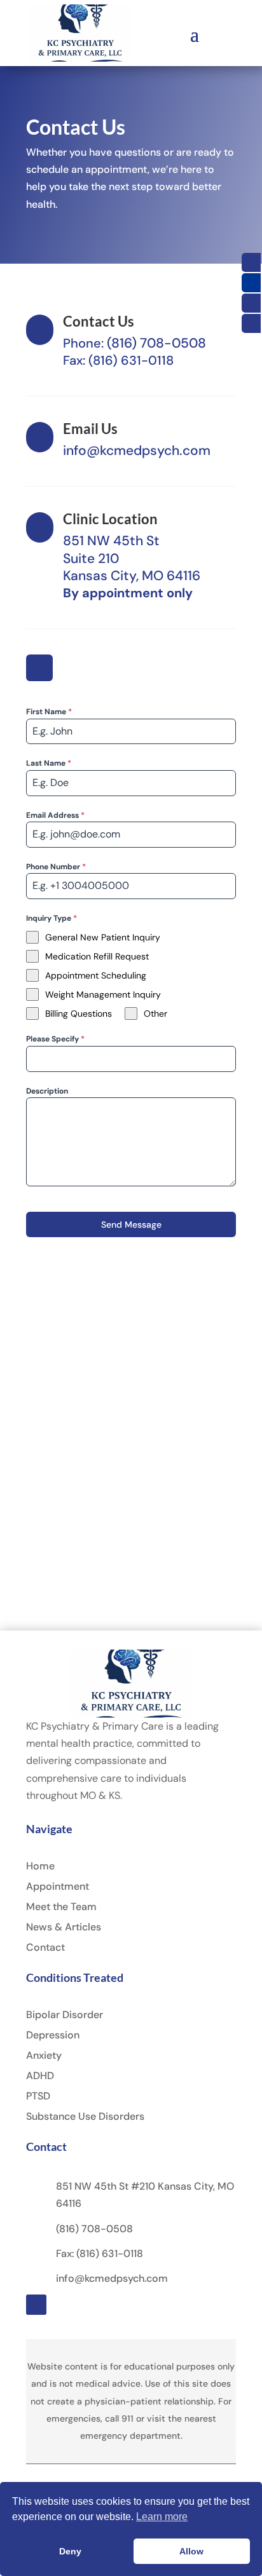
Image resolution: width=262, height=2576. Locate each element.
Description (47, 1091)
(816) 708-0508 (156, 343)
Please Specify (55, 1039)
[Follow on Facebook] (39, 668)
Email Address (55, 815)
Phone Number (56, 867)
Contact (45, 1947)
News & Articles (64, 1927)
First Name (49, 712)
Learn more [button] (162, 2517)
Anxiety (44, 2055)
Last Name (49, 763)
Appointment (58, 1886)
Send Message (131, 1224)
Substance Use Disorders (85, 2116)
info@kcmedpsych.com (137, 451)
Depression (53, 2035)
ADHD (40, 2076)
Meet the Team (61, 1907)
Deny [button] (70, 2551)
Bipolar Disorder (65, 2015)
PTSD (38, 2096)
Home (40, 1866)
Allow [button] (191, 2551)
